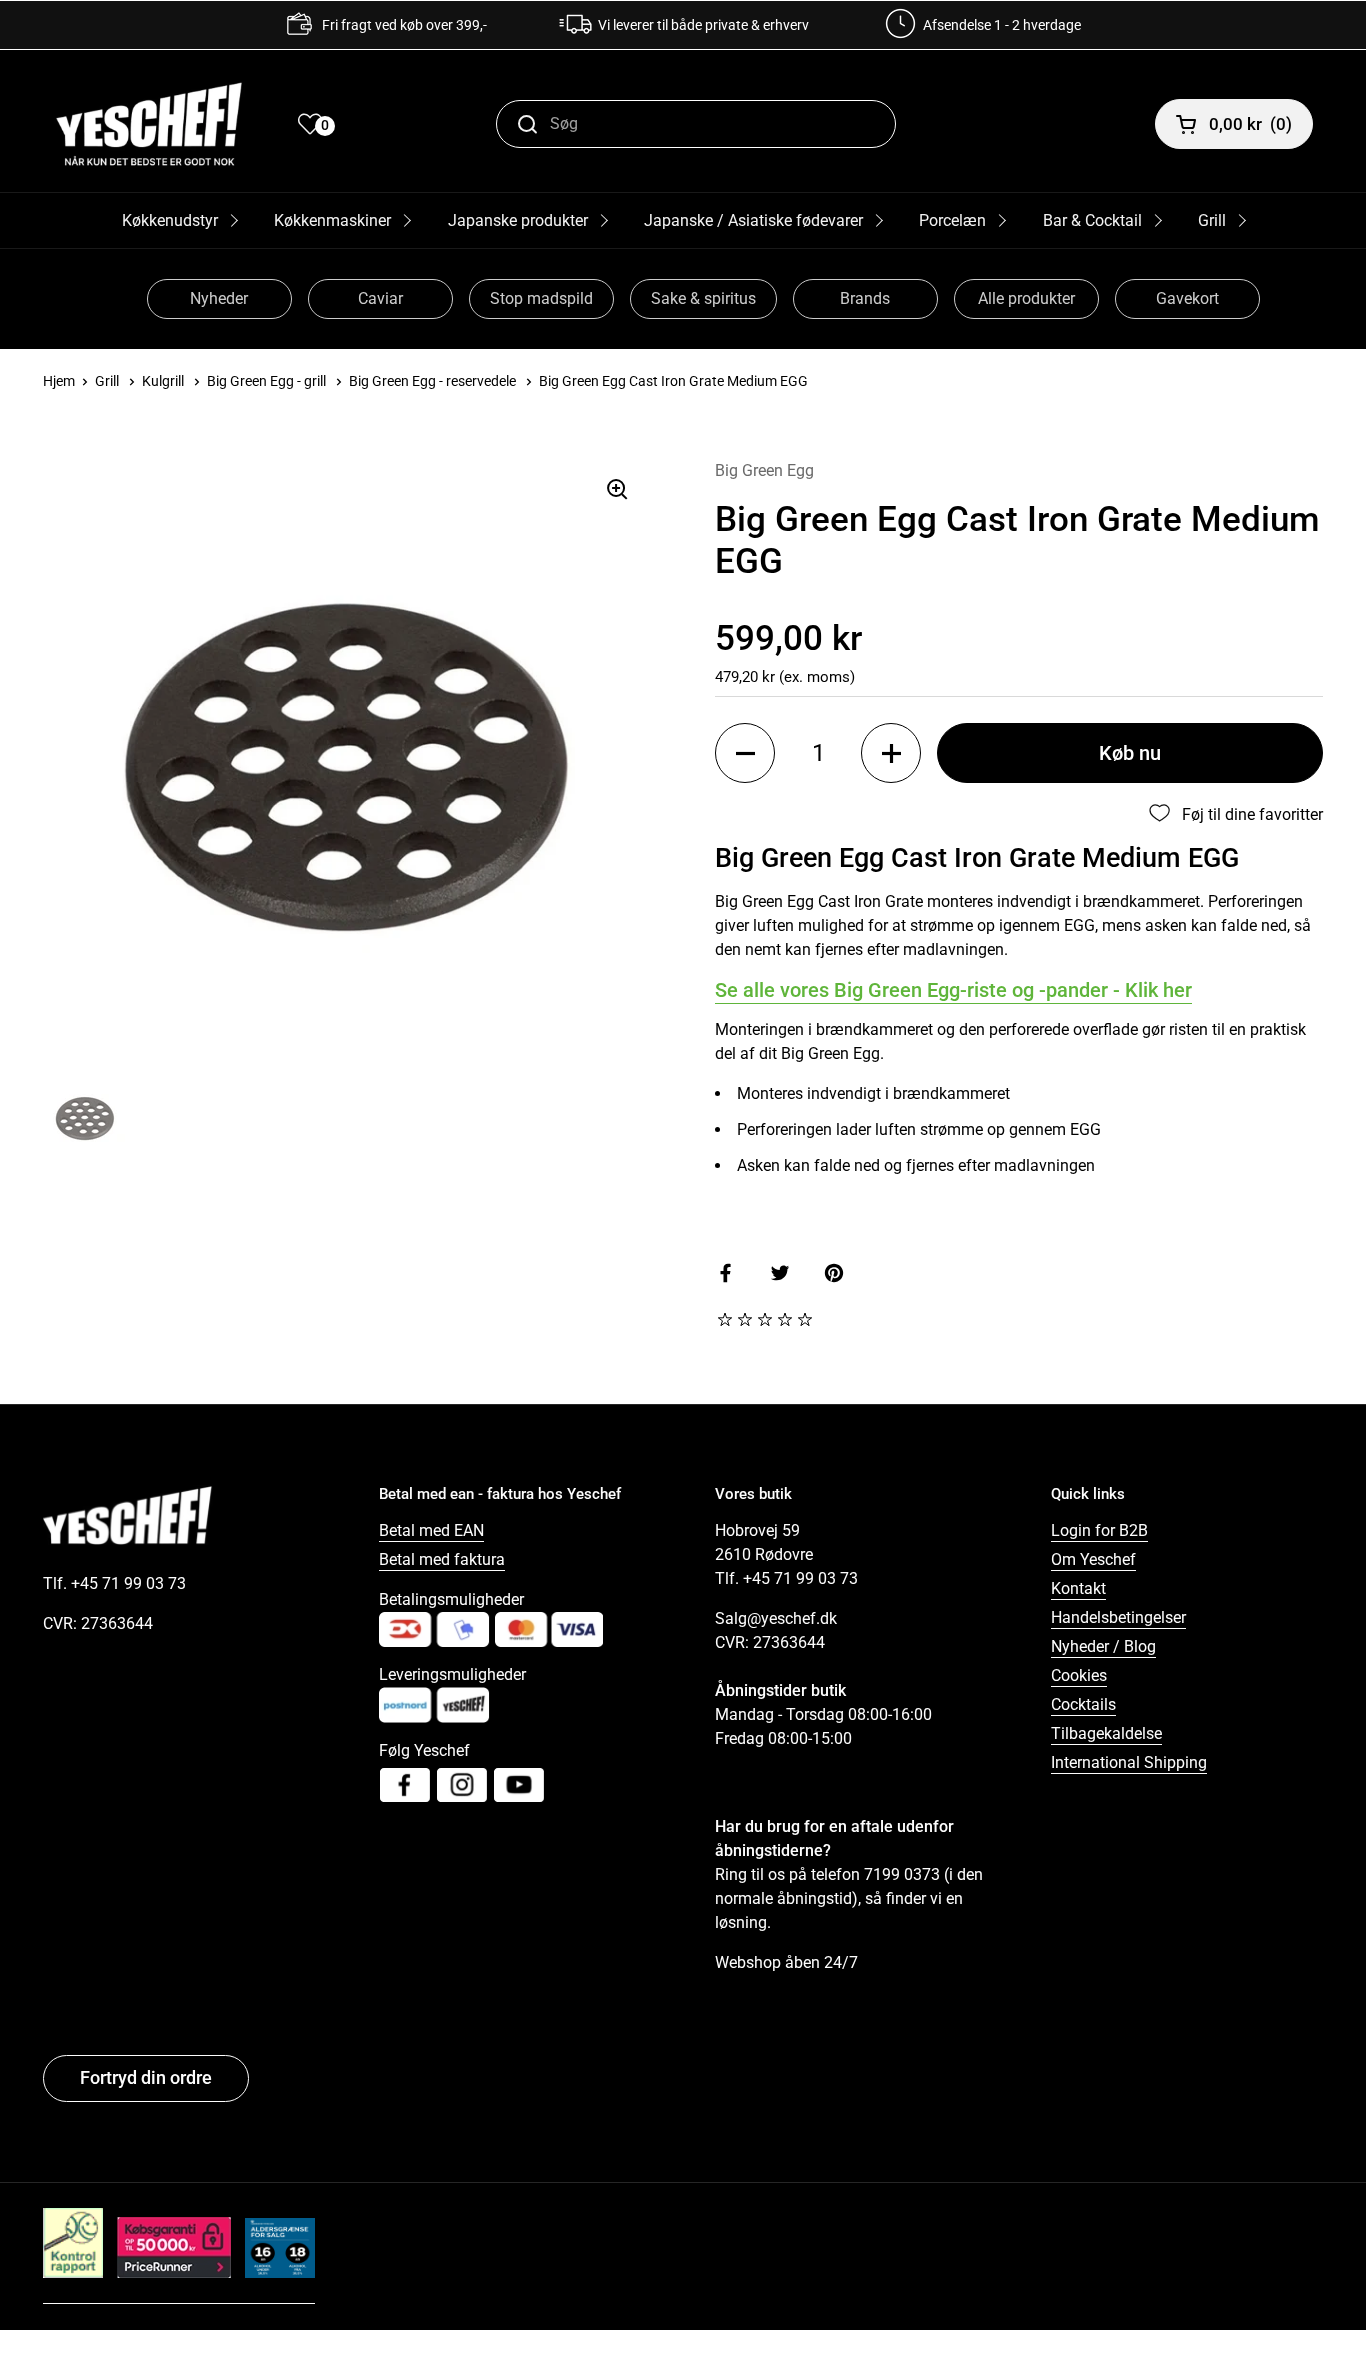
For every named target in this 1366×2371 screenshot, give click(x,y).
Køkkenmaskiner (332, 220)
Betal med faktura (442, 1559)
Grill (1212, 220)
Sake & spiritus (703, 298)
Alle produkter (1026, 298)
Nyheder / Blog (1103, 1646)
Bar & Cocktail (1092, 220)
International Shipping (1129, 1762)
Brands (865, 298)
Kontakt (1078, 1588)
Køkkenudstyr (170, 220)
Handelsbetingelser (1118, 1617)
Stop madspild (541, 298)
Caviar (380, 298)
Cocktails (1083, 1704)
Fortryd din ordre (146, 2077)
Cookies (1079, 1675)
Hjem (59, 381)
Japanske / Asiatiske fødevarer (753, 220)
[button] (745, 753)
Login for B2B (1099, 1530)
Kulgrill (163, 381)
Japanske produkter (518, 220)
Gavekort (1187, 298)
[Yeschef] (149, 124)
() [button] (1250, 124)
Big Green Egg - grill (266, 381)
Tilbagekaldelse (1106, 1733)
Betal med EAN (431, 1530)
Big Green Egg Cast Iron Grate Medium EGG (673, 381)
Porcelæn (952, 220)
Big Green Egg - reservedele (432, 381)
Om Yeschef (1093, 1559)
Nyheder (219, 298)
